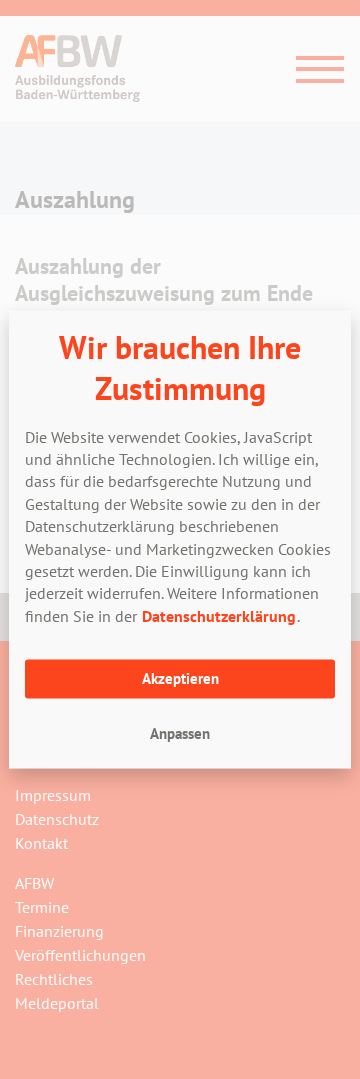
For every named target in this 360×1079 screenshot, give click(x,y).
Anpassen (180, 732)
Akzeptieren (180, 677)
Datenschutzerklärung (219, 615)
